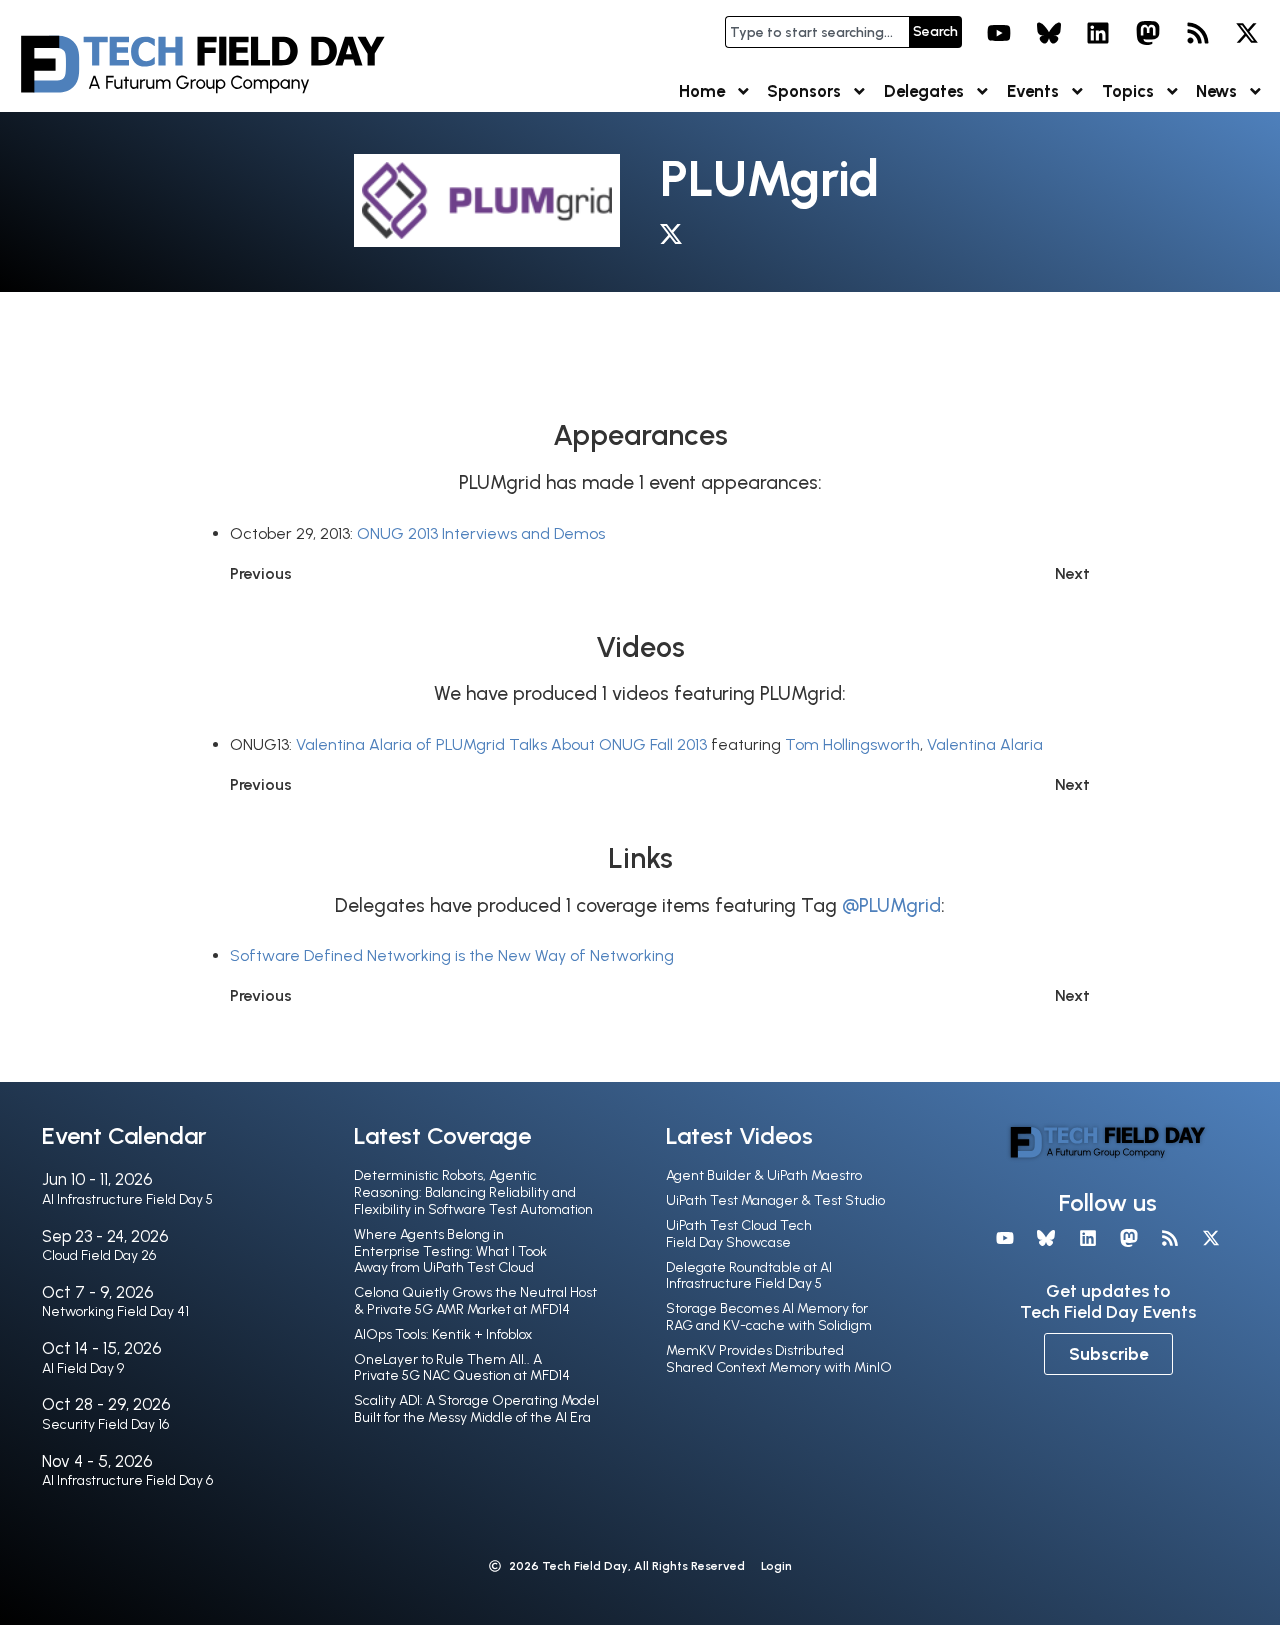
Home (702, 91)
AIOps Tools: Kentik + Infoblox (443, 1334)
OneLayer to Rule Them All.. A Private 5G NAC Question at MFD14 (462, 1368)
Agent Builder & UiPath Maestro (764, 1175)
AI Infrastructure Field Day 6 (127, 1480)
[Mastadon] (1148, 33)
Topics (1128, 91)
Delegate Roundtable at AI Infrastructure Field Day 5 (749, 1276)
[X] (1247, 33)
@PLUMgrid (891, 905)
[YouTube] (999, 33)
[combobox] (817, 32)
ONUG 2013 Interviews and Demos (481, 533)
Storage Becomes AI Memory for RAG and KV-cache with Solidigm (769, 1317)
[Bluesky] (1049, 33)
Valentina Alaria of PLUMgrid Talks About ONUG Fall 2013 (501, 744)
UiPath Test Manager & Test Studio (775, 1200)
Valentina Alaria (985, 744)
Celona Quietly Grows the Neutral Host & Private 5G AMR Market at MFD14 (475, 1301)
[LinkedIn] (1099, 33)
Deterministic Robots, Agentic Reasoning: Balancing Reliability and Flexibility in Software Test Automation (473, 1192)
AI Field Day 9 (83, 1368)
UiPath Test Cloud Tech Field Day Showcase (739, 1234)
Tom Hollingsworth (852, 744)
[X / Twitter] (676, 238)
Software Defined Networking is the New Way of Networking (452, 955)
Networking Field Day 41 (115, 1311)
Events (1033, 91)
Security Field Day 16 (105, 1424)
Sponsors (804, 91)
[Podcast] (1198, 33)
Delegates (924, 91)
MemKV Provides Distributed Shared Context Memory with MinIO (779, 1359)
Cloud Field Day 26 (99, 1255)
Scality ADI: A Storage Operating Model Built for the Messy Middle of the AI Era (476, 1409)
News (1216, 91)
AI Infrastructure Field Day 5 (127, 1199)
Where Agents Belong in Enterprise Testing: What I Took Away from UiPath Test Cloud (450, 1251)
